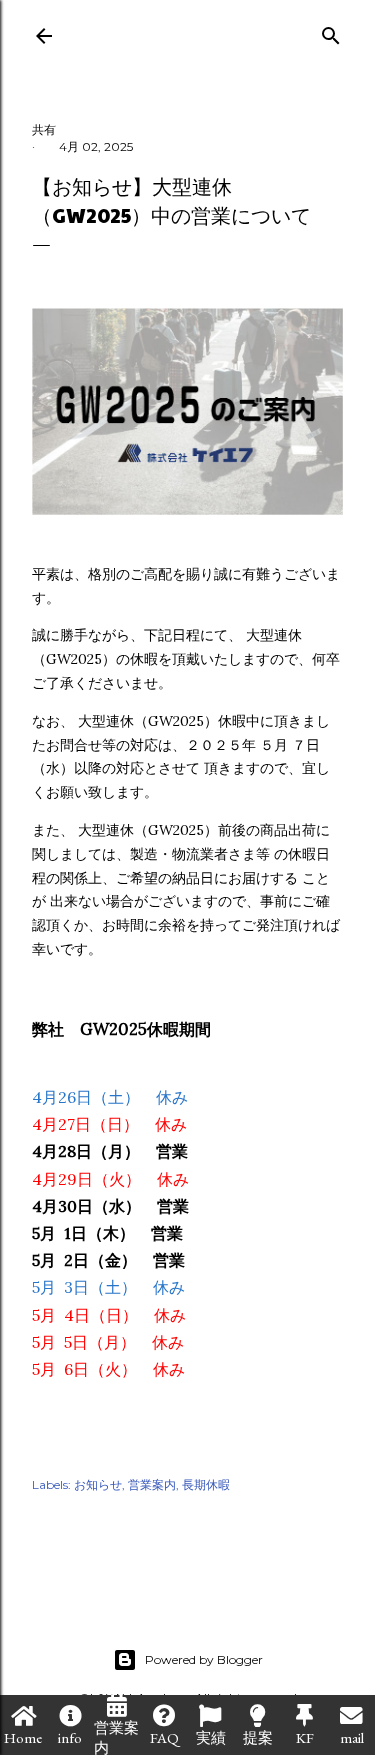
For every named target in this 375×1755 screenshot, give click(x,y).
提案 (258, 1737)
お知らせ (98, 1484)
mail (352, 1737)
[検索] (331, 31)
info (70, 1737)
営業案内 (116, 1736)
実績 (211, 1737)
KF (305, 1737)
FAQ (164, 1737)
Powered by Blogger (204, 1659)
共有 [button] (44, 129)
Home (23, 1737)
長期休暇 (206, 1484)
